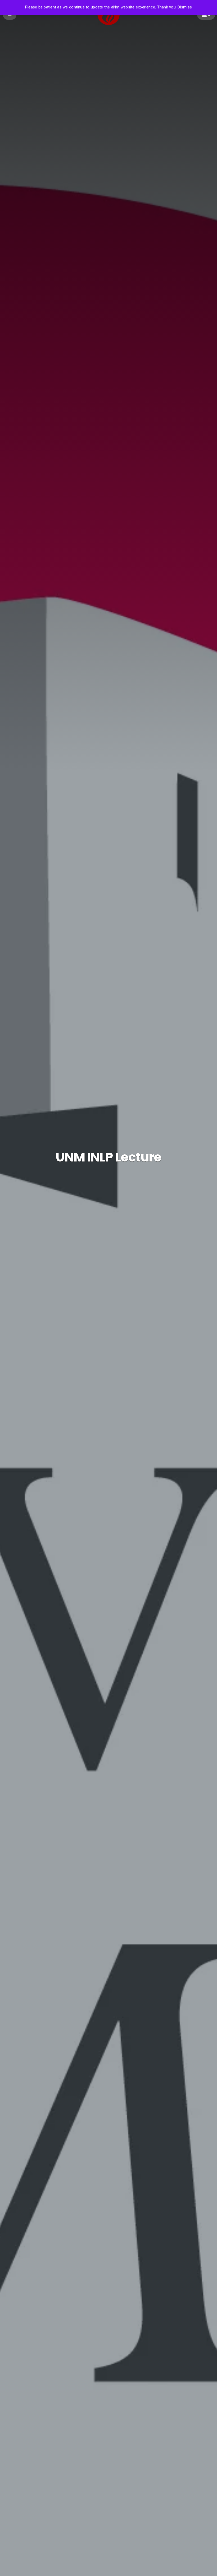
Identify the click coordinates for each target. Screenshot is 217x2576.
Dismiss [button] (185, 7)
